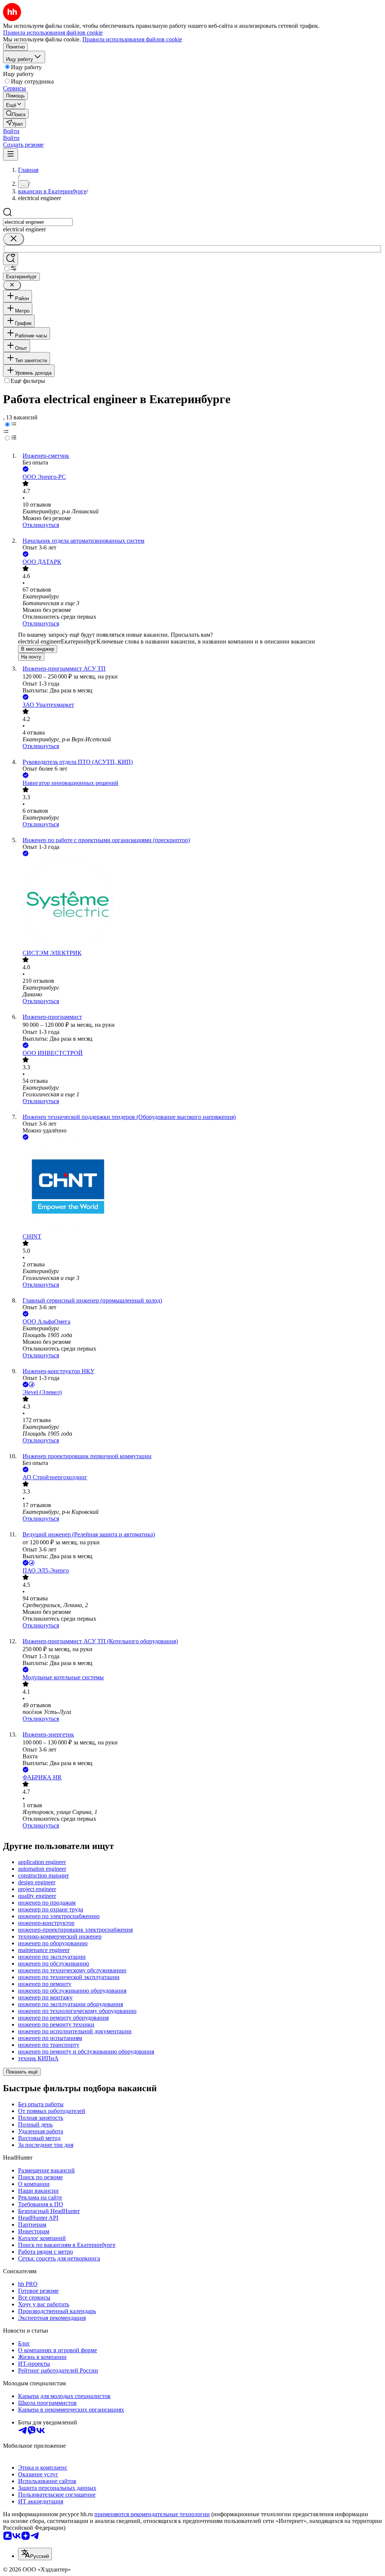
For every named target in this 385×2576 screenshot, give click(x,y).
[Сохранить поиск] (11, 259)
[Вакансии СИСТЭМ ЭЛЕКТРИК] (200, 904)
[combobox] (38, 222)
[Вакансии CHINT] (200, 1187)
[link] (16, 114)
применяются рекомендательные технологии (152, 2514)
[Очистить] (14, 239)
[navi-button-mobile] (11, 154)
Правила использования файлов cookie (132, 39)
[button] (11, 131)
